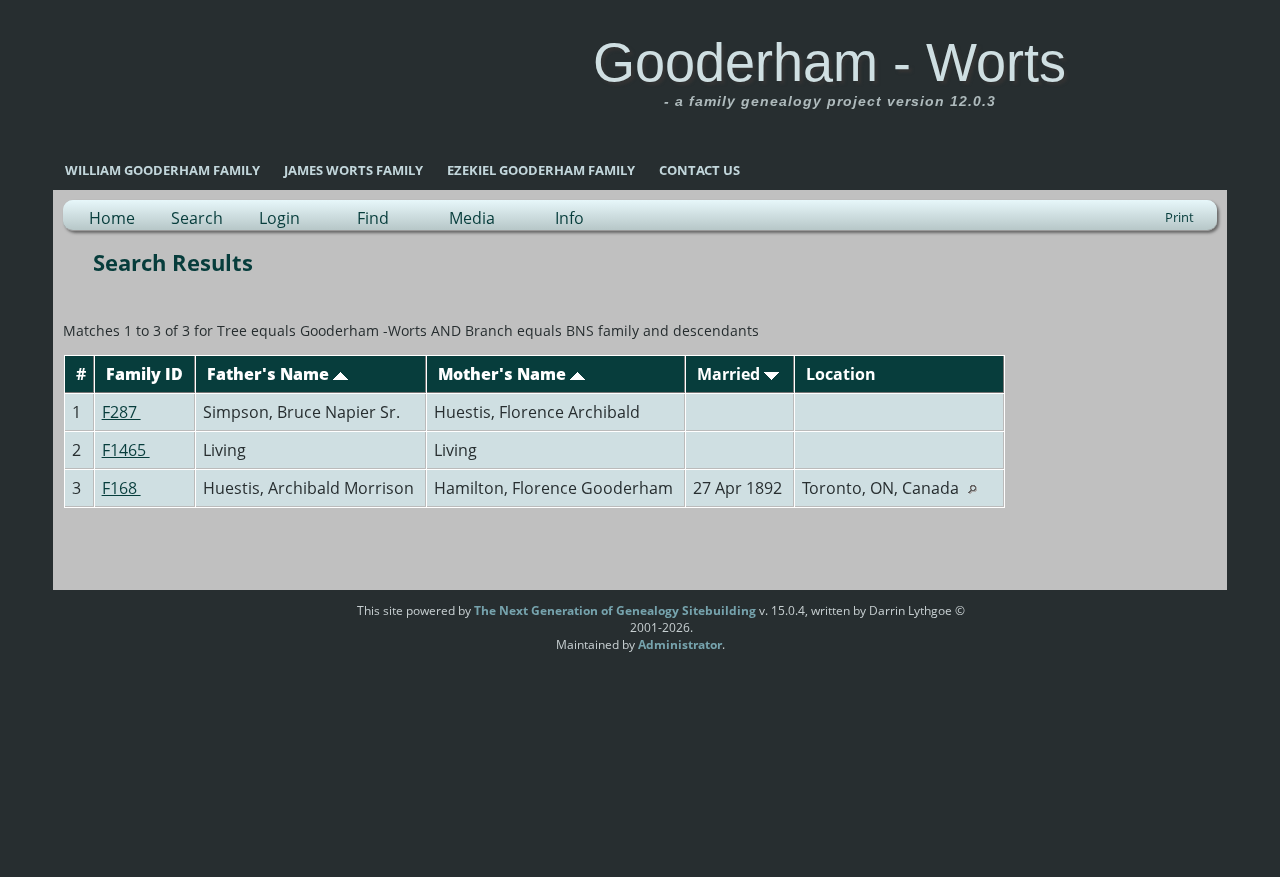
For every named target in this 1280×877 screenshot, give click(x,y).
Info (569, 218)
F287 (121, 412)
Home (112, 218)
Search (197, 218)
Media (472, 218)
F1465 (126, 450)
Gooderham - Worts (829, 62)
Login (279, 218)
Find (373, 218)
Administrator (680, 644)
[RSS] (319, 618)
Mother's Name (504, 374)
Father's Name (270, 374)
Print (1179, 217)
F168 (121, 488)
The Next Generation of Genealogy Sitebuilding (615, 610)
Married (730, 374)
